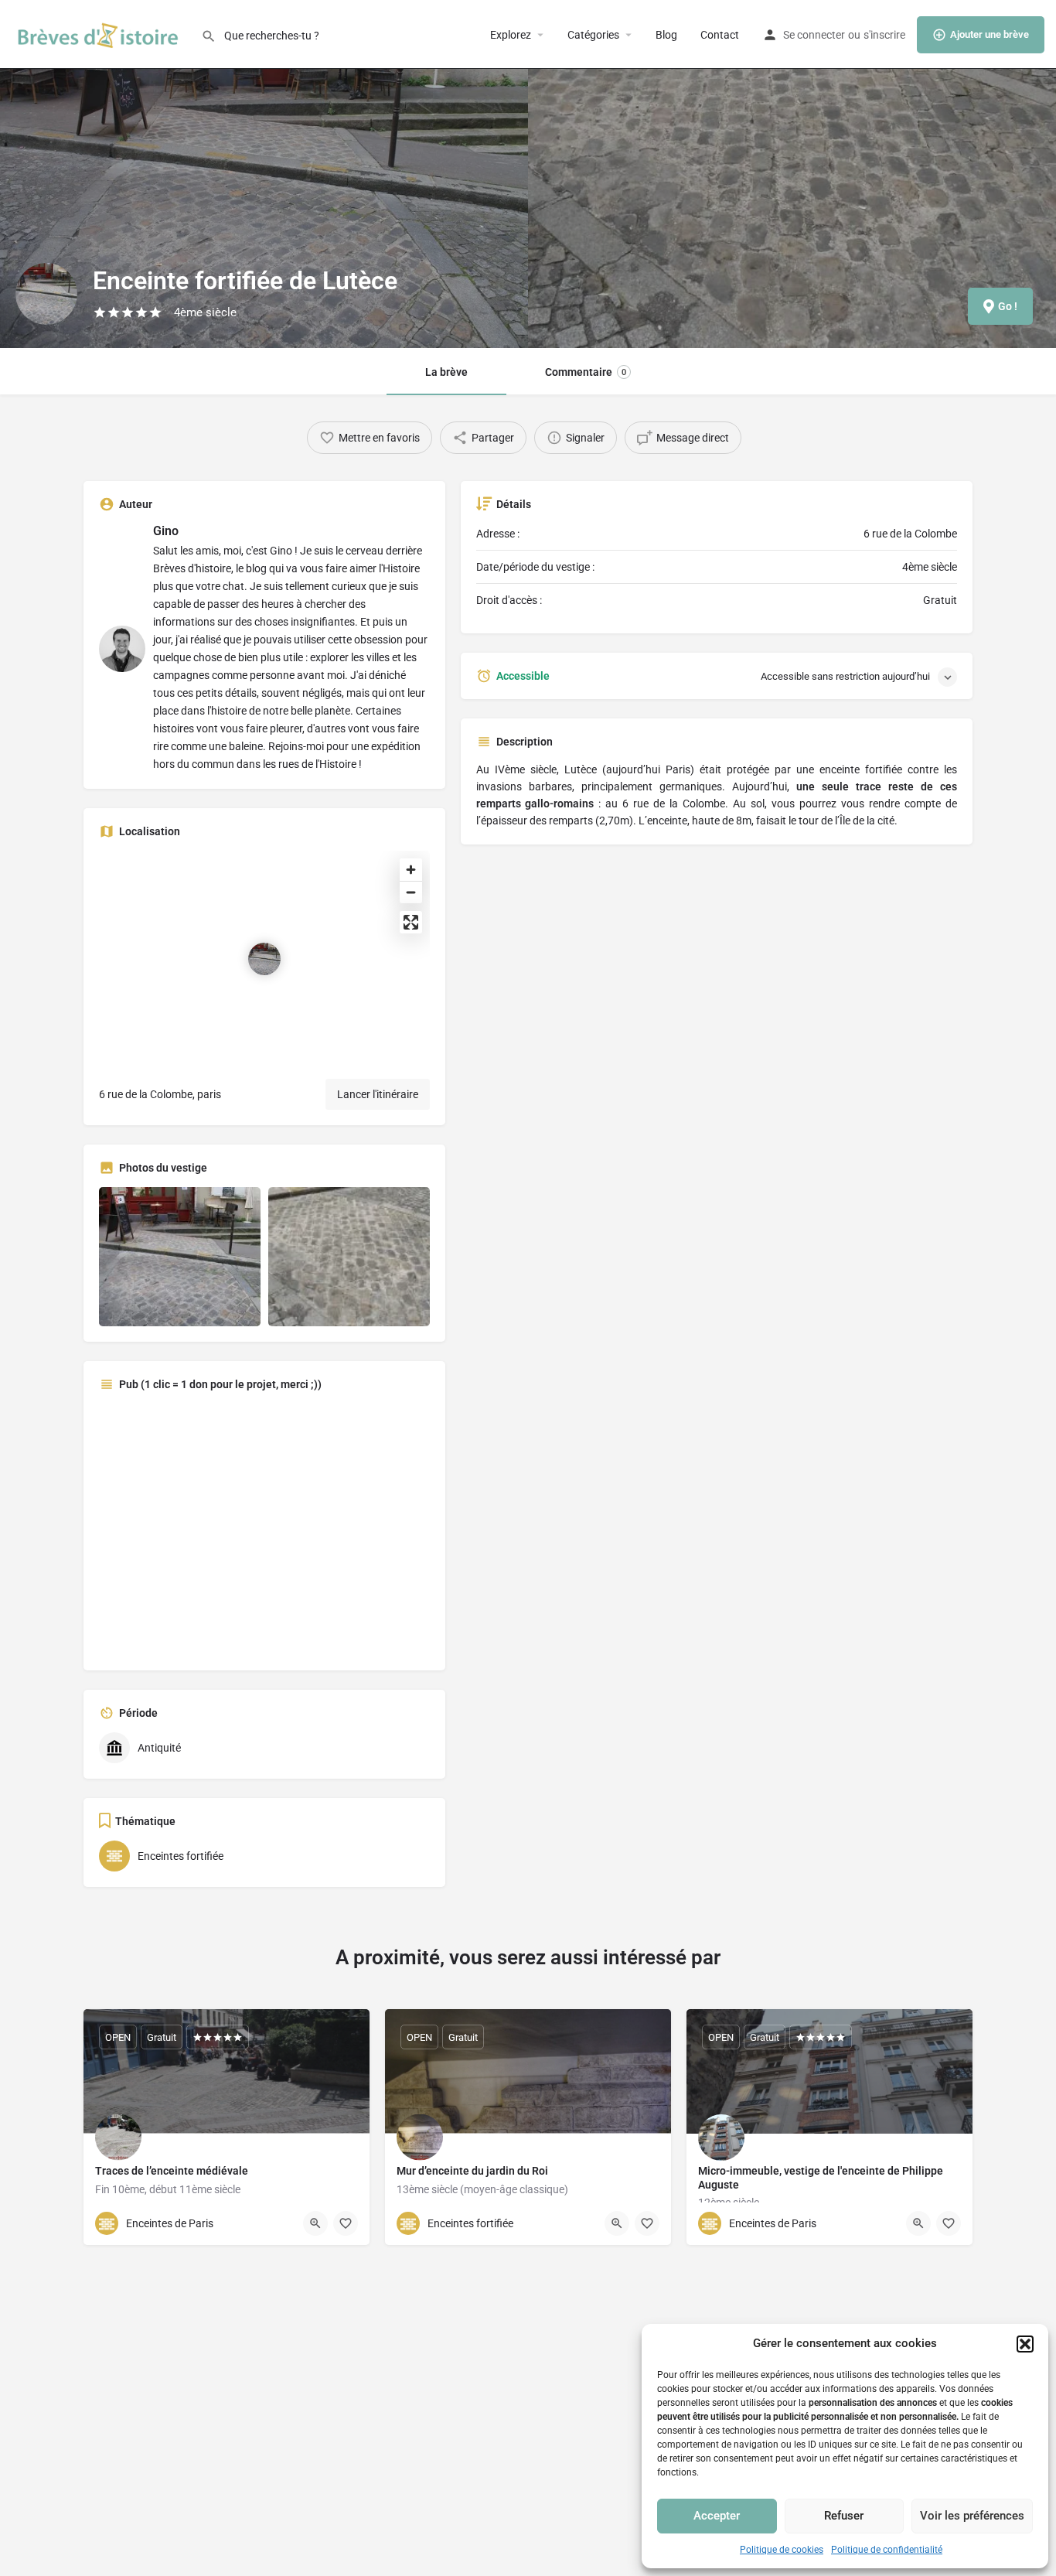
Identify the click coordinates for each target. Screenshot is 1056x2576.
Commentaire (586, 372)
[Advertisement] (264, 1529)
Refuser (844, 2516)
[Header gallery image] (264, 174)
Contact (720, 35)
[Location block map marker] (264, 959)
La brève (446, 372)
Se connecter (814, 35)
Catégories (593, 35)
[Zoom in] (411, 870)
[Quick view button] (315, 2223)
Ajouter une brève (990, 34)
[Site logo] (100, 33)
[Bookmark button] (346, 2223)
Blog (666, 35)
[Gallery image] (180, 1257)
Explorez (511, 35)
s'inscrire (884, 35)
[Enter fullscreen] (411, 922)
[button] (1025, 2344)
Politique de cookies (782, 2550)
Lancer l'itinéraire (378, 1094)
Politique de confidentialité (887, 2550)
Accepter (717, 2516)
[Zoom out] (411, 892)
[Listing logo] (46, 294)
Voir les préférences (972, 2516)
